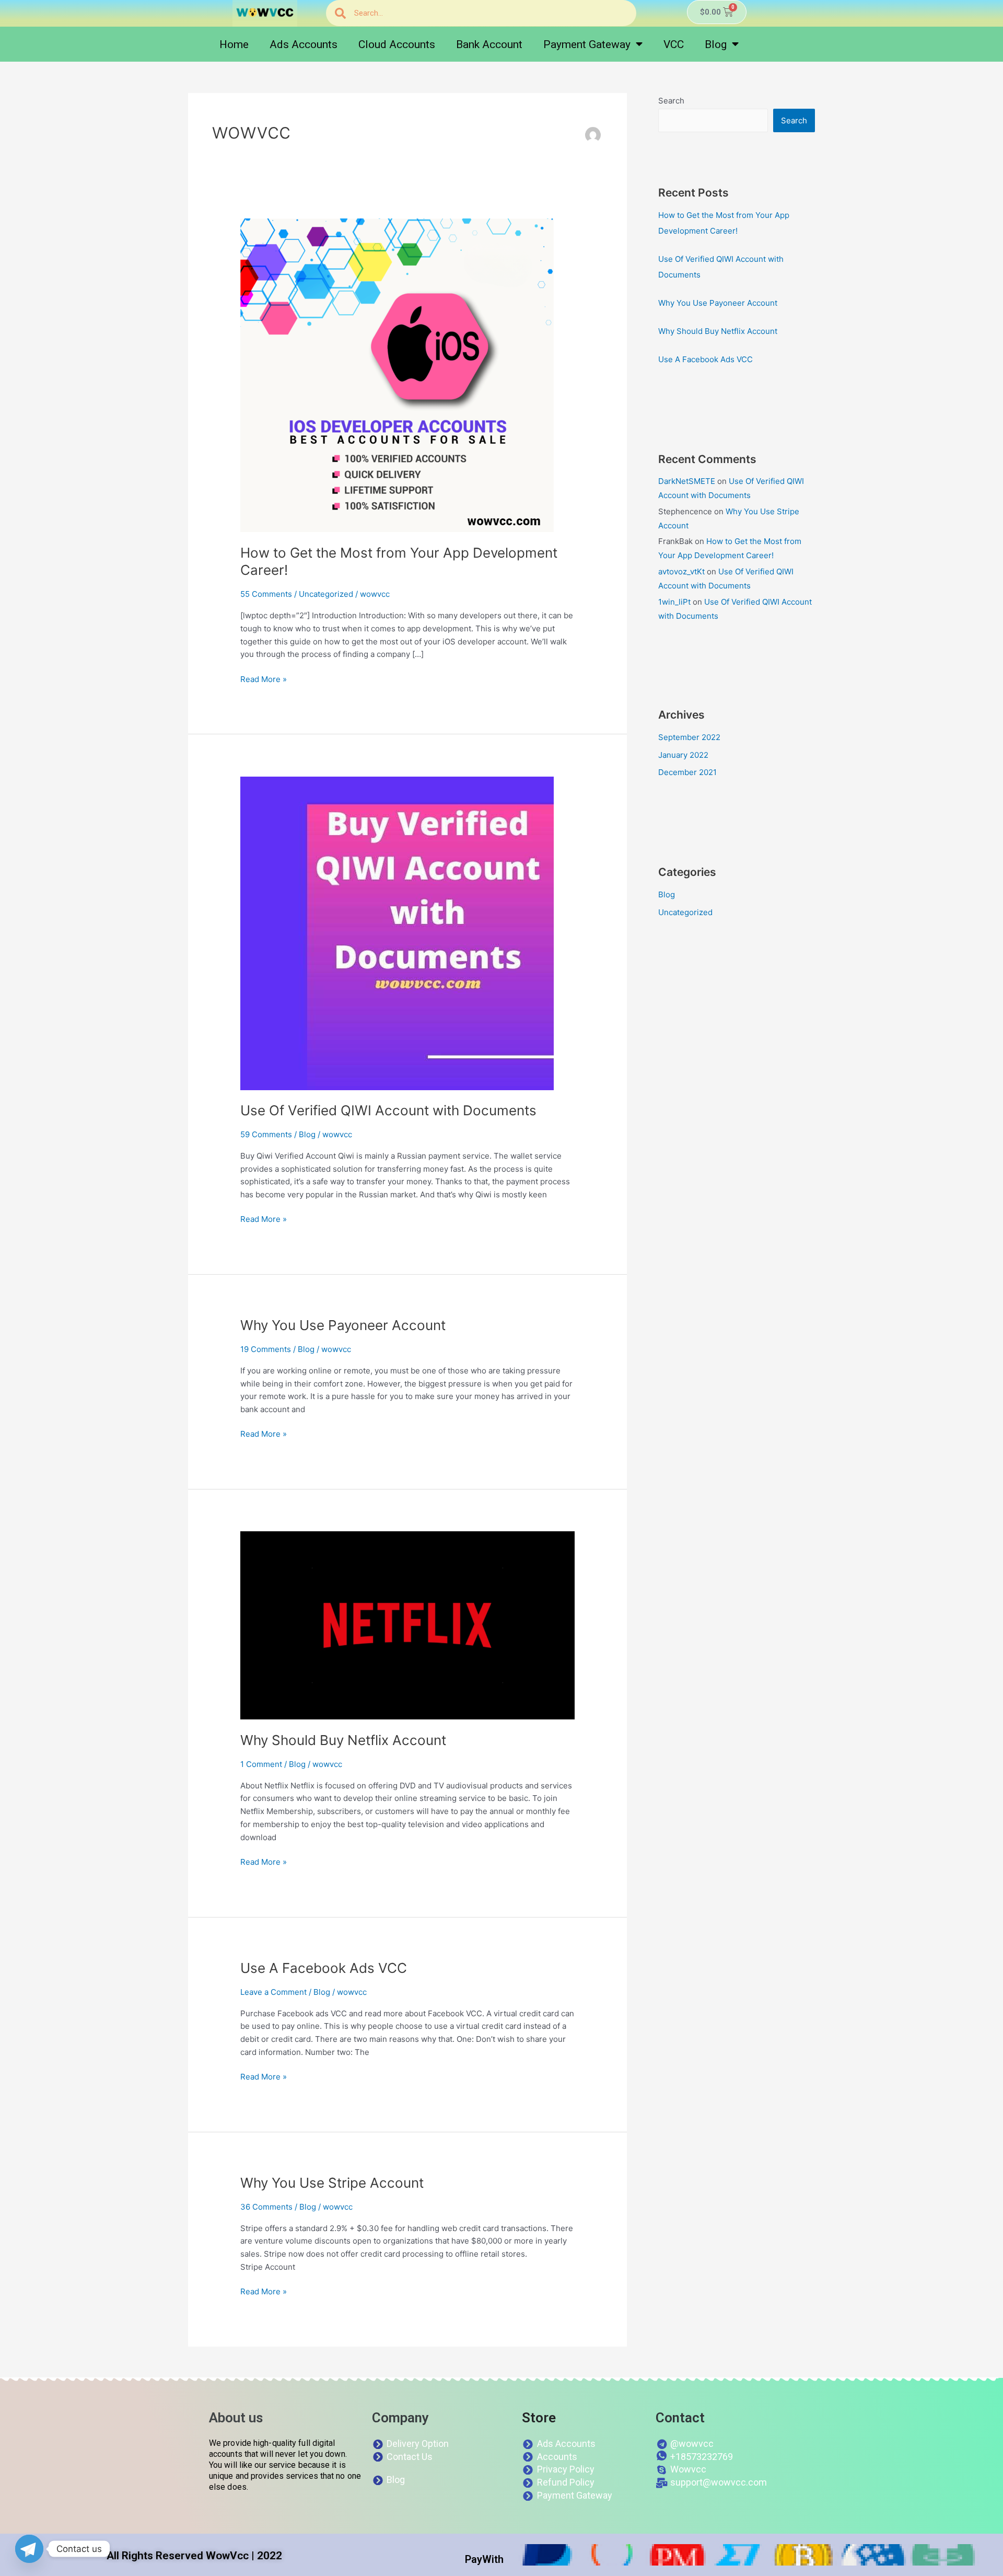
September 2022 (689, 737)
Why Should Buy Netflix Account (343, 1740)
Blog (716, 44)
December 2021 (687, 772)
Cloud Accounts (397, 44)
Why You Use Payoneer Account (343, 1325)
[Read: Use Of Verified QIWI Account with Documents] (397, 933)
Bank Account (489, 44)
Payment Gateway (587, 44)
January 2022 (683, 755)
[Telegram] (29, 2549)
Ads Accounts (304, 44)
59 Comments (266, 1134)
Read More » (264, 679)
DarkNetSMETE (687, 481)
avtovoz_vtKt (681, 571)
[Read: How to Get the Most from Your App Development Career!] (397, 374)
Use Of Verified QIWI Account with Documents (388, 1110)
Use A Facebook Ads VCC (324, 1968)
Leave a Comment (273, 1992)
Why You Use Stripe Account (332, 2183)
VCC (674, 44)
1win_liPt (674, 602)
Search (671, 101)
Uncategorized (326, 594)
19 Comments (266, 1349)
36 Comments (266, 2207)
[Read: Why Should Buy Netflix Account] (407, 1625)
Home (234, 44)
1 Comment (261, 1764)
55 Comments (266, 594)
